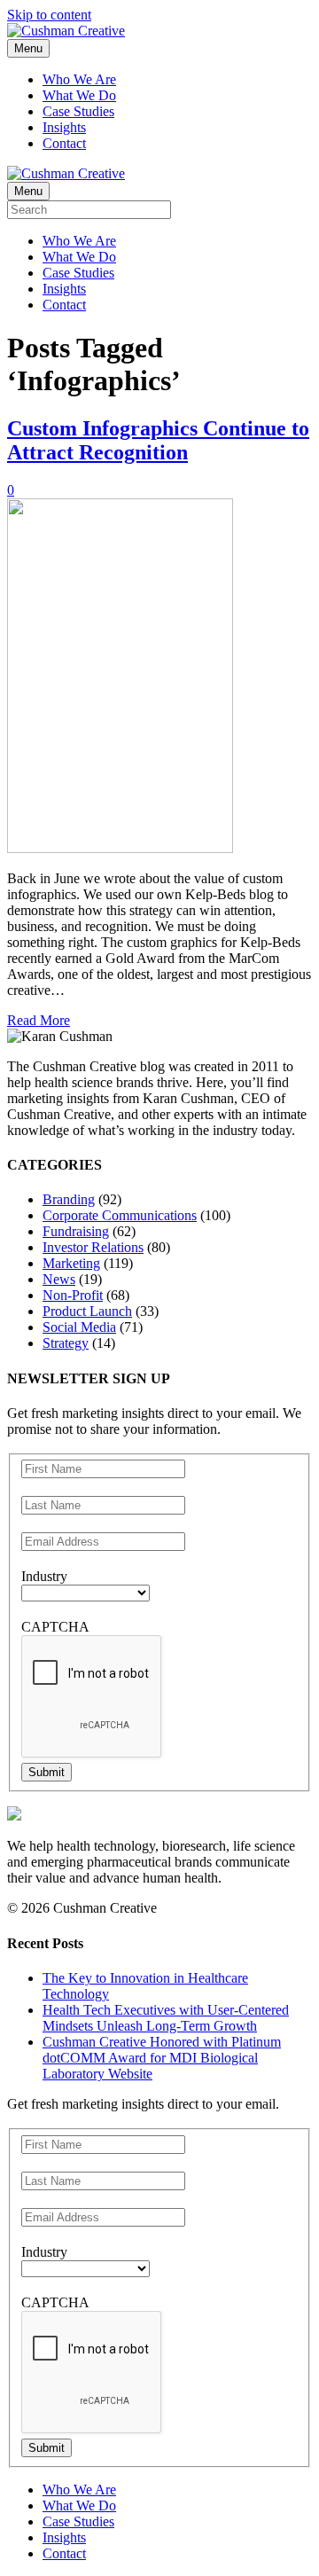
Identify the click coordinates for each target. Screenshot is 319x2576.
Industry (44, 1576)
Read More (39, 1020)
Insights (64, 127)
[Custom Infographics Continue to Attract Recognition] (120, 848)
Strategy (66, 1343)
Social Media (79, 1327)
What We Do (79, 95)
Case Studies (78, 111)
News (59, 1279)
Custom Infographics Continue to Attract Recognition (158, 440)
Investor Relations (93, 1247)
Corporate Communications (120, 1215)
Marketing (71, 1263)
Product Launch (87, 1311)
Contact (64, 143)
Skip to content (49, 15)
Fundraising (76, 1231)
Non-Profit (73, 1295)
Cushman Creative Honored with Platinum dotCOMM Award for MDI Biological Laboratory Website (162, 2058)
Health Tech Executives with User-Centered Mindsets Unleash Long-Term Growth (166, 2018)
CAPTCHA (55, 1627)
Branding (69, 1199)
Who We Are (79, 79)
